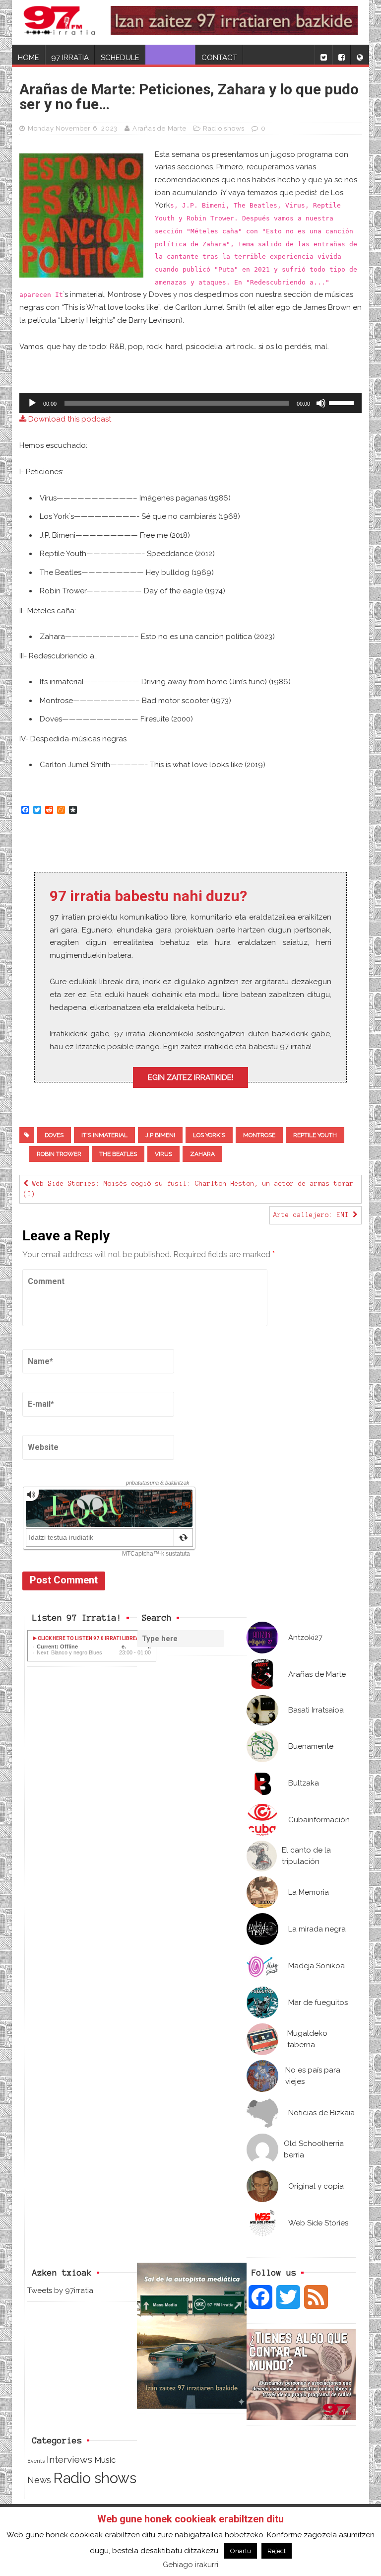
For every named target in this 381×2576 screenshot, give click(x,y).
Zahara (202, 1154)
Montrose (259, 1135)
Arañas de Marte (159, 128)
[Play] (32, 403)
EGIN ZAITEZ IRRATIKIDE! (190, 1077)
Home (29, 58)
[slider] (343, 402)
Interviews (69, 2460)
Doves (54, 1135)
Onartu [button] (241, 2551)
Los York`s (209, 1135)
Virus (163, 1154)
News (39, 2480)
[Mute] (321, 403)
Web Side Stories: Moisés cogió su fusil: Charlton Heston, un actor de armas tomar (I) (189, 1189)
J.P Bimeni (160, 1135)
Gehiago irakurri (190, 2565)
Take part (170, 58)
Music (105, 2460)
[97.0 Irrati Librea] (60, 22)
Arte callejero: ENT (313, 1215)
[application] (190, 403)
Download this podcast (69, 419)
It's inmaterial (104, 1135)
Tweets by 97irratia (60, 2290)
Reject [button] (277, 2551)
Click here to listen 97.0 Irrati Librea (88, 1638)
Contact (219, 58)
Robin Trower (59, 1154)
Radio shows (224, 128)
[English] (360, 55)
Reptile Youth (315, 1135)
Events (36, 2461)
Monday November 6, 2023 (73, 128)
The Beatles (118, 1154)
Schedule (120, 58)
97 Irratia (70, 58)
